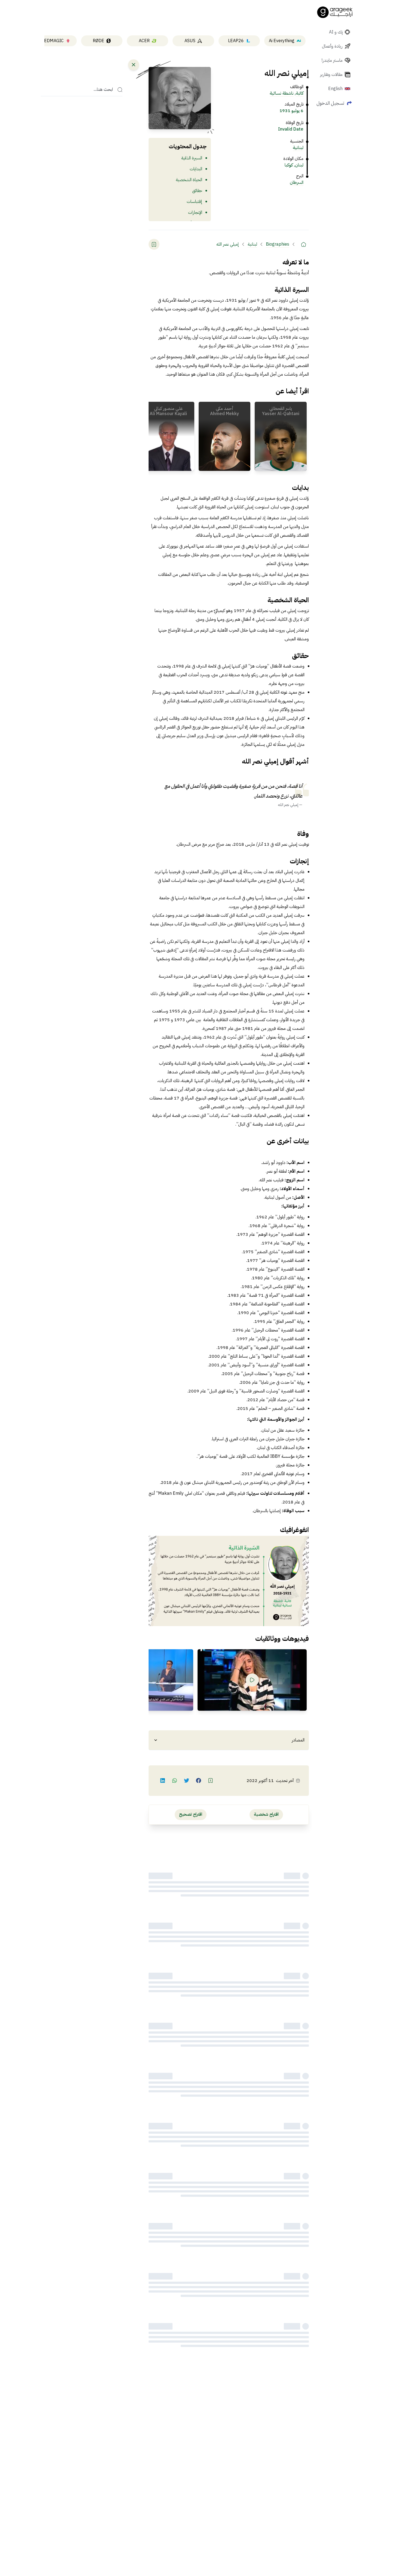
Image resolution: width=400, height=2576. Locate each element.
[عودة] (134, 65)
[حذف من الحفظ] (154, 244)
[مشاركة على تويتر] (187, 1781)
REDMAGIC (53, 41)
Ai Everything (282, 41)
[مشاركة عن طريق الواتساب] (175, 1781)
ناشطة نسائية (282, 93)
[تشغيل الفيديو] (252, 1680)
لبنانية (298, 148)
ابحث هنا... (103, 90)
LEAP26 (236, 41)
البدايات (196, 169)
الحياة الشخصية (189, 180)
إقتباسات (194, 202)
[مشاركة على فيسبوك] (199, 1781)
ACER (144, 41)
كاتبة (300, 93)
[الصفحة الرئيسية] (335, 12)
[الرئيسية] (303, 244)
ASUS (190, 41)
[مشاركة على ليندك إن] (163, 1781)
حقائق (197, 191)
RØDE (99, 41)
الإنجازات (195, 212)
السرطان (297, 183)
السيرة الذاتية (192, 158)
